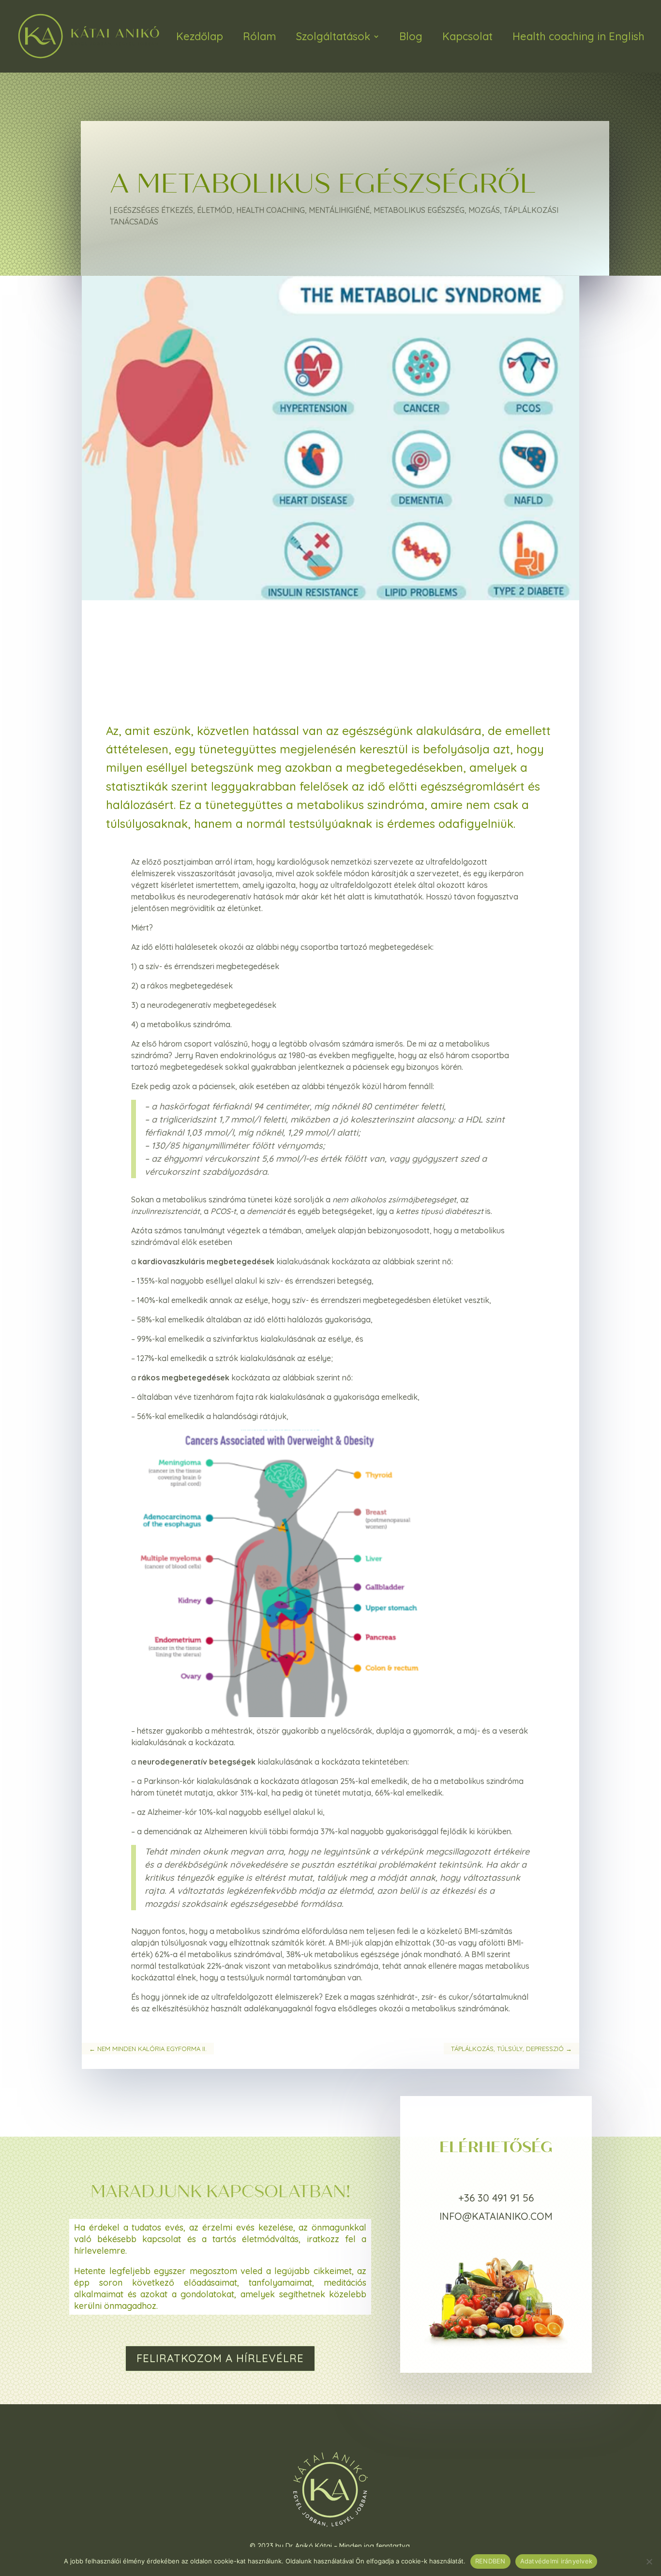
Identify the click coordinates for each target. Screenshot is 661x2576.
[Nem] (649, 2561)
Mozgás (484, 210)
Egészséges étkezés (153, 210)
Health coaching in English (578, 36)
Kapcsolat (467, 36)
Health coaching (270, 210)
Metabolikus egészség (419, 210)
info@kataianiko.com (496, 2216)
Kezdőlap (200, 36)
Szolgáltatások (333, 36)
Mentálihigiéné (339, 210)
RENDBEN (490, 2561)
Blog (411, 36)
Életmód (215, 210)
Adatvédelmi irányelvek (556, 2561)
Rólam (260, 36)
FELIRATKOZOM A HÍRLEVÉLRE (220, 2358)
